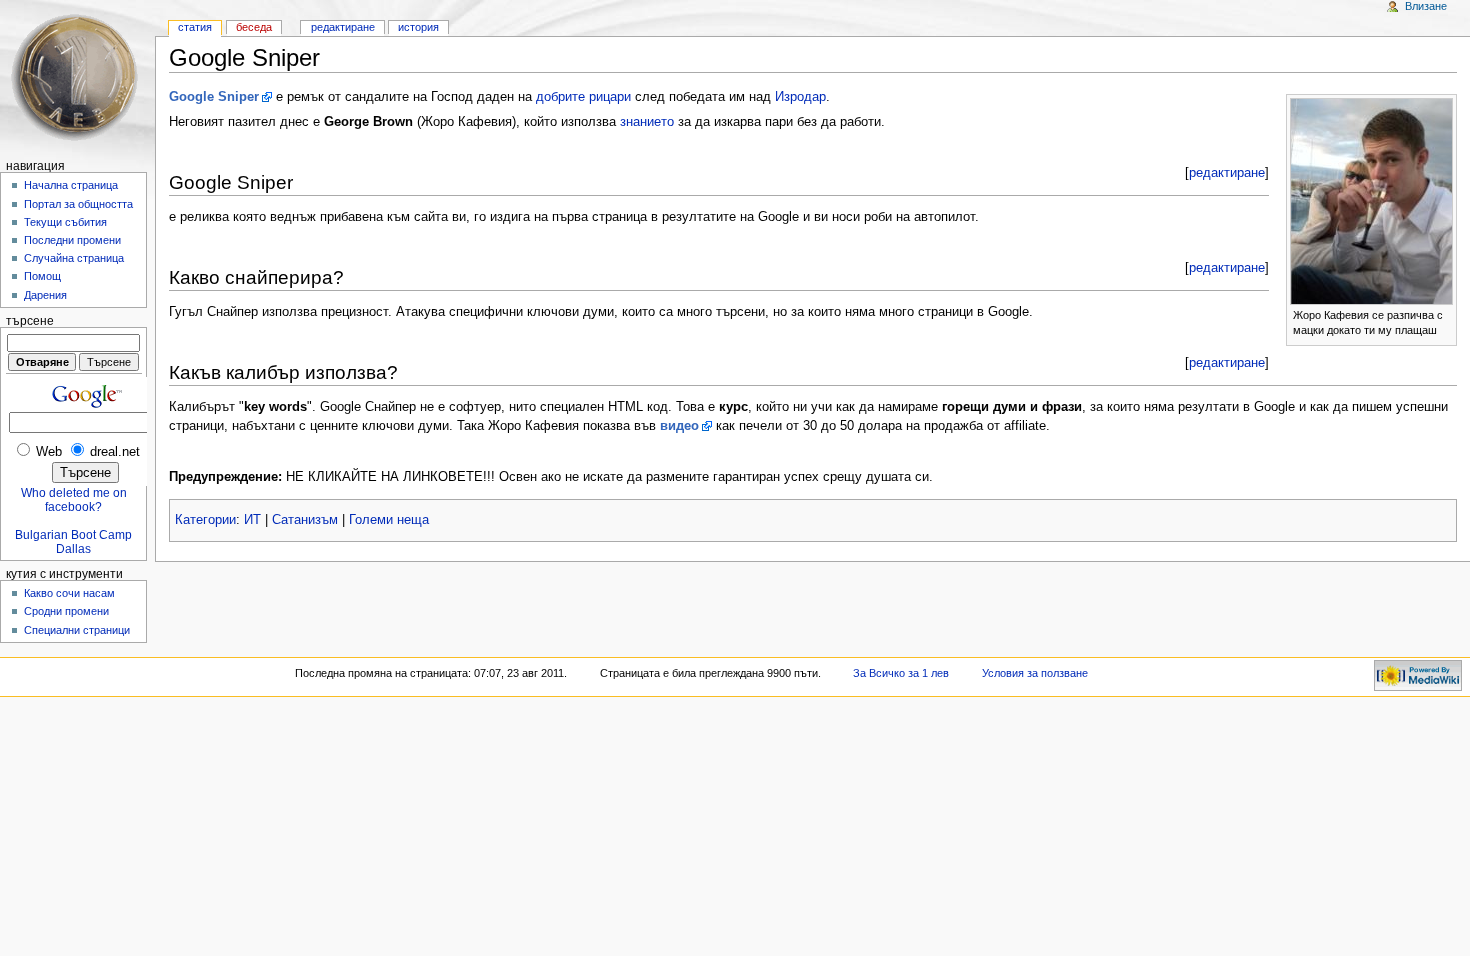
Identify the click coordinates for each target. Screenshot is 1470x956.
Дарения (45, 295)
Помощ (42, 276)
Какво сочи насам (69, 593)
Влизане (1426, 6)
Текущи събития (65, 222)
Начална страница (71, 185)
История (418, 27)
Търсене (30, 321)
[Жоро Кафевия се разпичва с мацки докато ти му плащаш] (1371, 200)
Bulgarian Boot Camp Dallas (73, 542)
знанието (647, 122)
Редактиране (343, 27)
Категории (205, 520)
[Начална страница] (77, 77)
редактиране (1227, 173)
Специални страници (77, 630)
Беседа (254, 27)
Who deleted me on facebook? (74, 500)
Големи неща (389, 520)
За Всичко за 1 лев (901, 673)
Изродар (800, 97)
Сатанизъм (305, 520)
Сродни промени (66, 611)
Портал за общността (78, 204)
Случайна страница (74, 258)
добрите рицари (583, 97)
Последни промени (72, 240)
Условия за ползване (1035, 673)
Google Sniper (214, 97)
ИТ (252, 520)
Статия (195, 27)
